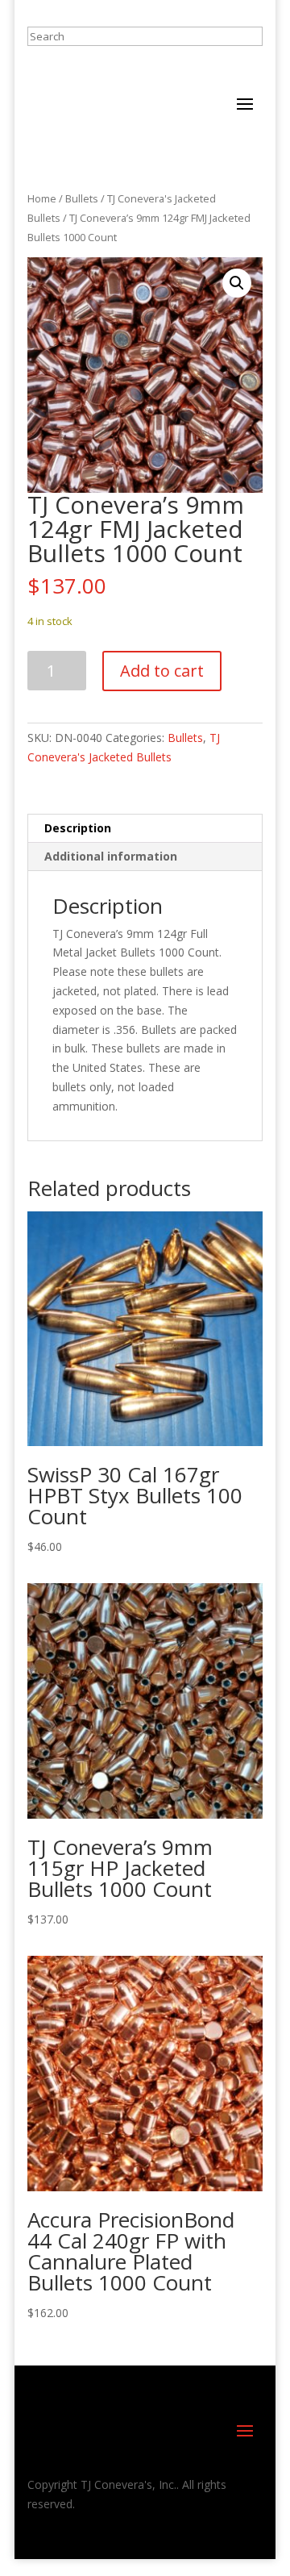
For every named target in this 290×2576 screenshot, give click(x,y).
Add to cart (162, 671)
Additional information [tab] (111, 856)
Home (42, 198)
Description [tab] (78, 828)
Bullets (82, 198)
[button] (237, 283)
